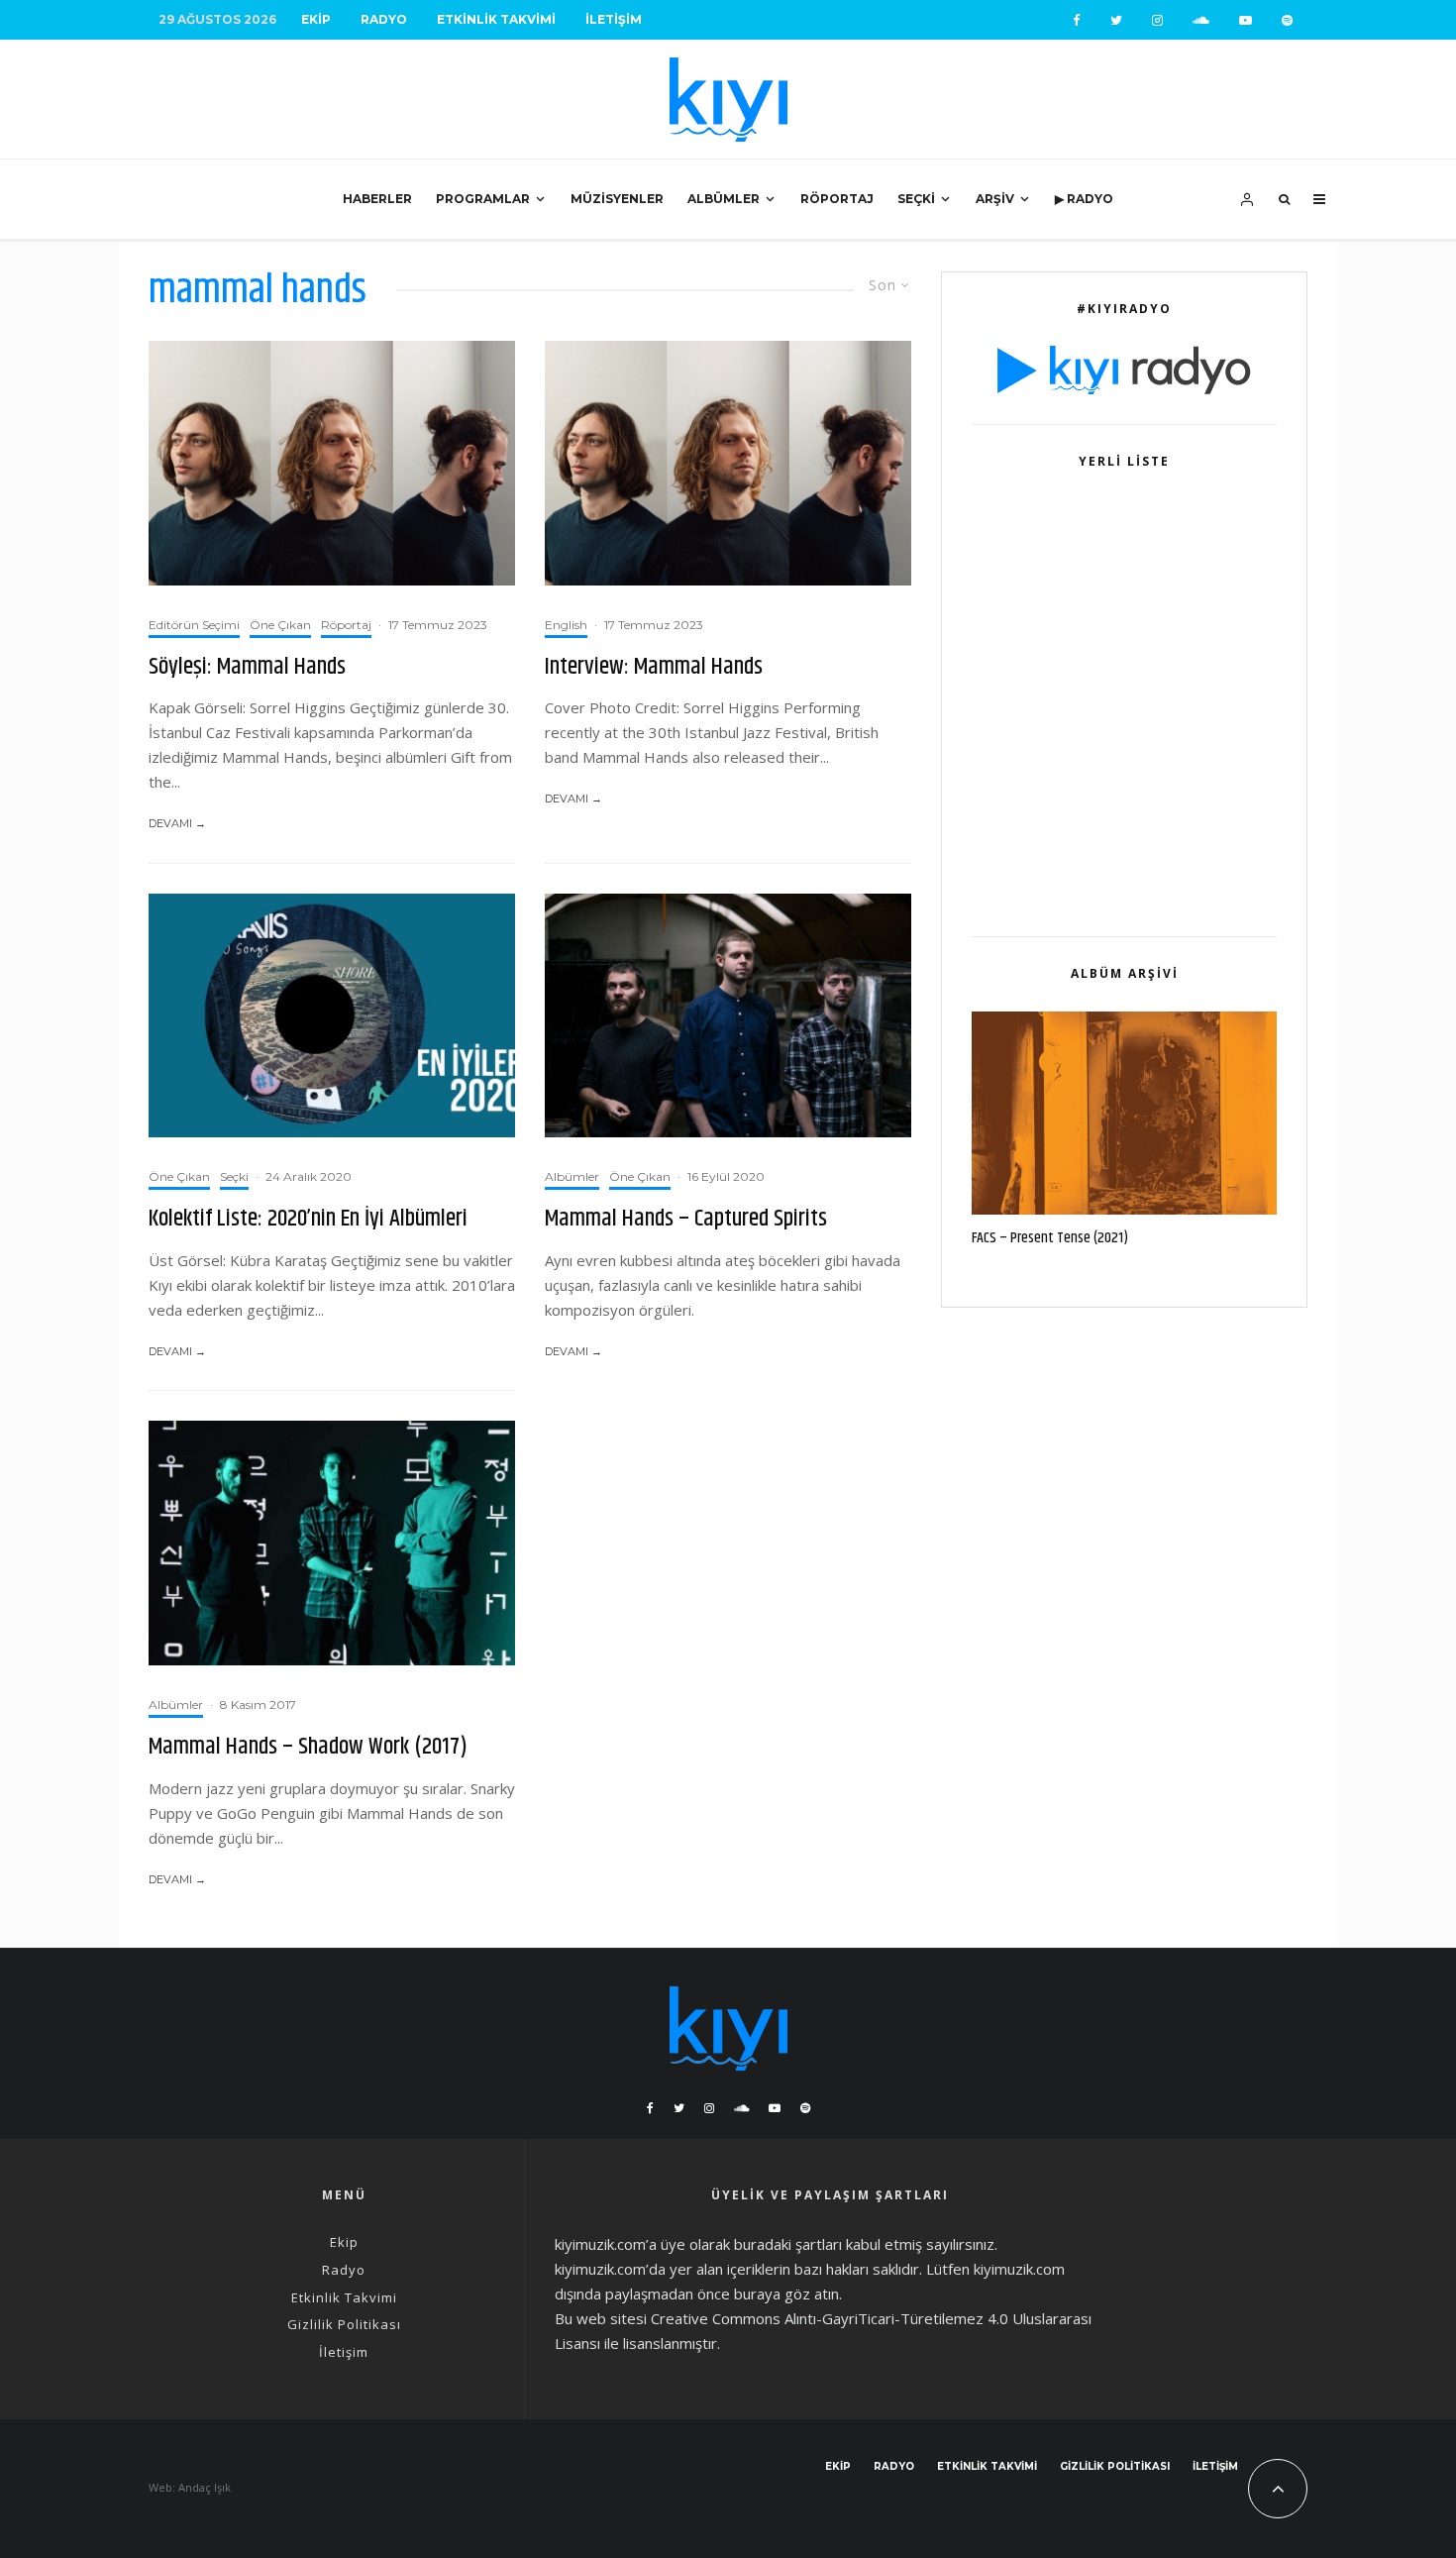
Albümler (724, 199)
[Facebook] (1077, 20)
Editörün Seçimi (194, 625)
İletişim (614, 19)
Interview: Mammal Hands (654, 667)
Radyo (384, 19)
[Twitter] (1116, 20)
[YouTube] (1246, 20)
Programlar (483, 199)
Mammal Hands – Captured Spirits (686, 1219)
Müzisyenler (617, 199)
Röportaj (837, 199)
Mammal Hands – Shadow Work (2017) (308, 1747)
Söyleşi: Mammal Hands (247, 667)
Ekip (316, 19)
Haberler (377, 199)
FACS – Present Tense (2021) (1050, 1238)
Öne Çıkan (280, 625)
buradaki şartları (788, 2244)
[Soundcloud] (1201, 20)
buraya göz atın (786, 2293)
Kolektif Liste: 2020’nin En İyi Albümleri (308, 1219)
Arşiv (995, 199)
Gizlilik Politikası (344, 2324)
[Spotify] (1287, 20)
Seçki (916, 199)
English (566, 625)
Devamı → (177, 823)
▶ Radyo (1084, 199)
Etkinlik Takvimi (496, 19)
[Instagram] (1157, 20)
